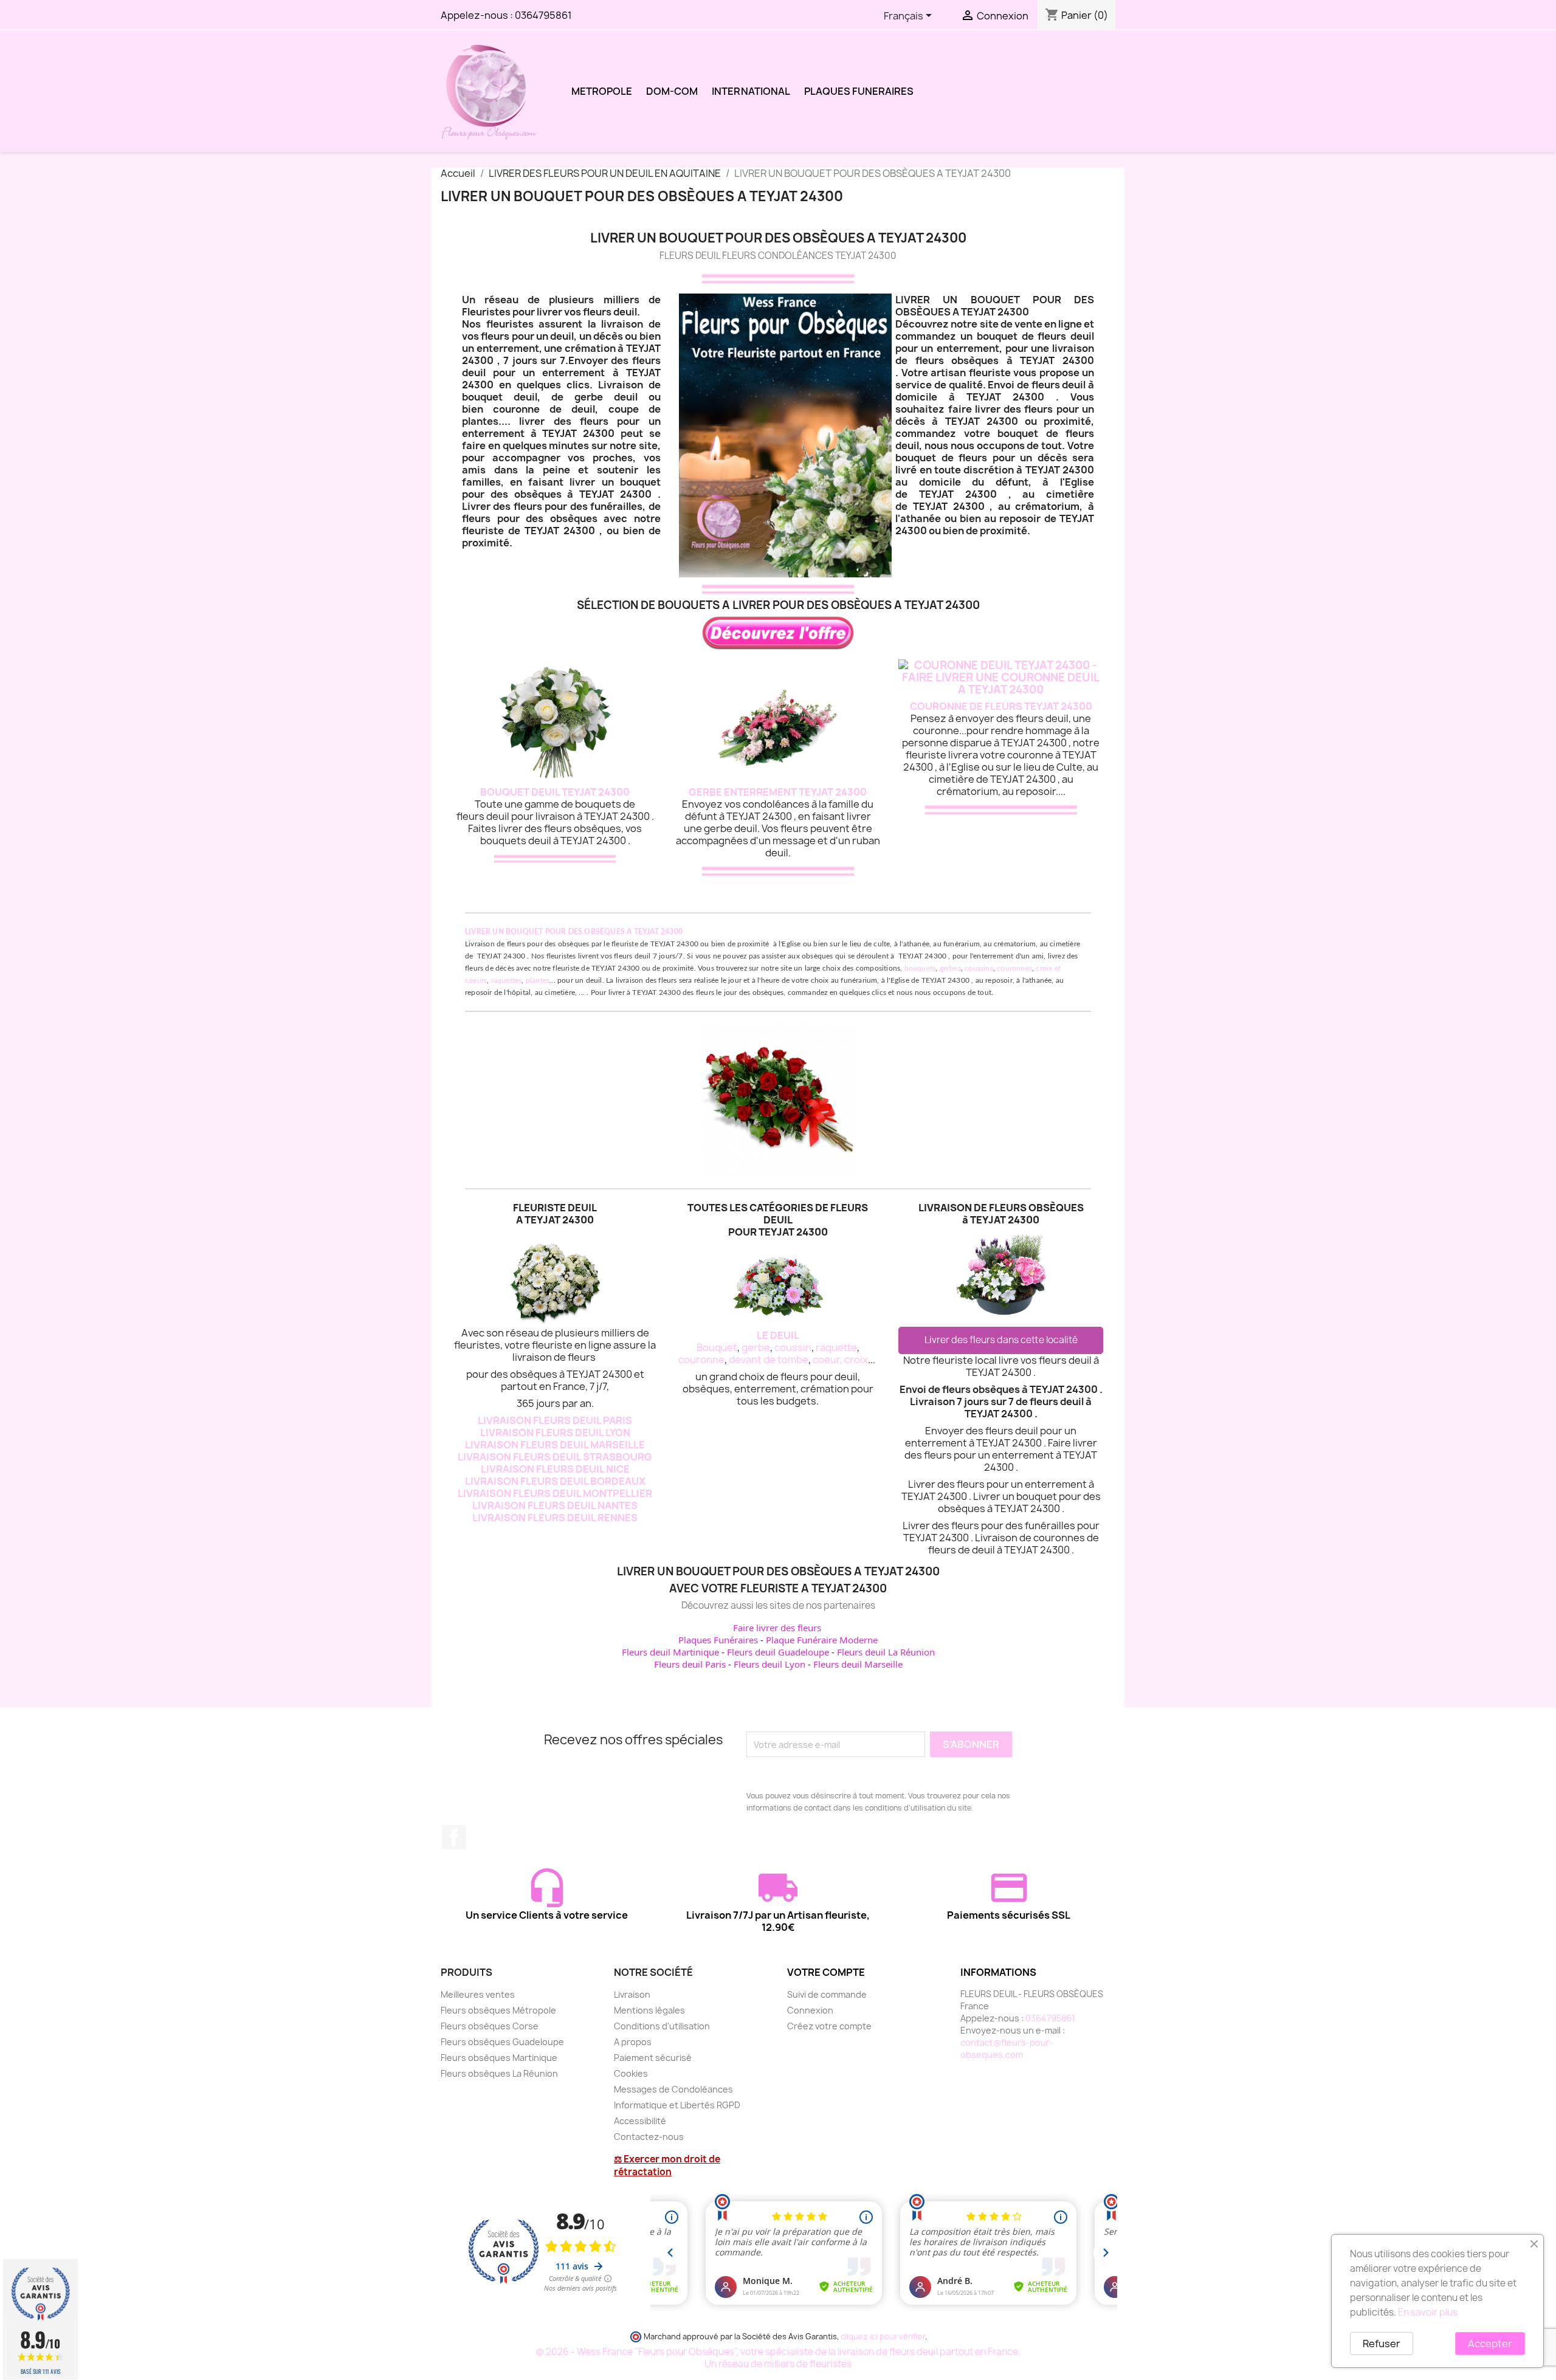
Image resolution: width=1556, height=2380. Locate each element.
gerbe (756, 1347)
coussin (793, 1347)
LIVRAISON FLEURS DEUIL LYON (555, 1432)
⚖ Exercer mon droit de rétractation (667, 2165)
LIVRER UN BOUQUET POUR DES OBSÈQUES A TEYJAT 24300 (574, 932)
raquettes (507, 980)
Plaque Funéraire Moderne (822, 1640)
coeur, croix (840, 1360)
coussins (979, 968)
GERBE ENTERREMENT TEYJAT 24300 (778, 792)
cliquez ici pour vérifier (883, 2337)
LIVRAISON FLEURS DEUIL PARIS (555, 1420)
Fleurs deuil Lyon (769, 1664)
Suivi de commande (827, 1994)
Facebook (454, 1837)
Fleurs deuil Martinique (670, 1652)
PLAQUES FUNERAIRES (859, 91)
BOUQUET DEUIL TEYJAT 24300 (555, 792)
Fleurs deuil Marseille (858, 1664)
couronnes (1014, 968)
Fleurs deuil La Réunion (886, 1652)
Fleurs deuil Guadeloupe (778, 1652)
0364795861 (543, 15)
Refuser (1382, 2344)
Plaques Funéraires (718, 1640)
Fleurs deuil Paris (690, 1664)
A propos (633, 2042)
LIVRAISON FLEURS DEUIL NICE (555, 1469)
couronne (701, 1360)
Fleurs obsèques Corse (490, 2026)
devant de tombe (769, 1360)
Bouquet (717, 1347)
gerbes (950, 968)
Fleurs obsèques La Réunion (499, 2073)
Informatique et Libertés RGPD (677, 2105)
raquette (836, 1347)
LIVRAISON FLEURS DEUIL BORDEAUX (555, 1481)
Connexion (810, 2010)
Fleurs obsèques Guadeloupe (502, 2042)
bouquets (920, 968)
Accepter (1490, 2344)
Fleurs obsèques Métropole (498, 2010)
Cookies (631, 2073)
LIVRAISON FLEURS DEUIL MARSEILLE (555, 1445)
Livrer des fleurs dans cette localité (1001, 1340)
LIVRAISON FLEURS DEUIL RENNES (555, 1518)
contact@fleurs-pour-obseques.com (1007, 2048)
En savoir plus (1428, 2312)
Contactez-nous (649, 2137)
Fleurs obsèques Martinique (499, 2058)
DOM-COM (672, 91)
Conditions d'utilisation (662, 2026)
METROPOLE (602, 91)
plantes (538, 980)
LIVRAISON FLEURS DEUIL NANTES (555, 1505)
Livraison (632, 1994)
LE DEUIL (778, 1335)
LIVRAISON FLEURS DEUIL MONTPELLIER (555, 1493)
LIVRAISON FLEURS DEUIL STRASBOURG (555, 1457)
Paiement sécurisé (653, 2058)
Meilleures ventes (478, 1994)
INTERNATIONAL (751, 91)
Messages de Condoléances (673, 2089)
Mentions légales (649, 2010)
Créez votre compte (829, 2026)
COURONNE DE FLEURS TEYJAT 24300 (1001, 706)
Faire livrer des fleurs (777, 1628)
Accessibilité (640, 2121)
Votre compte (826, 1972)
